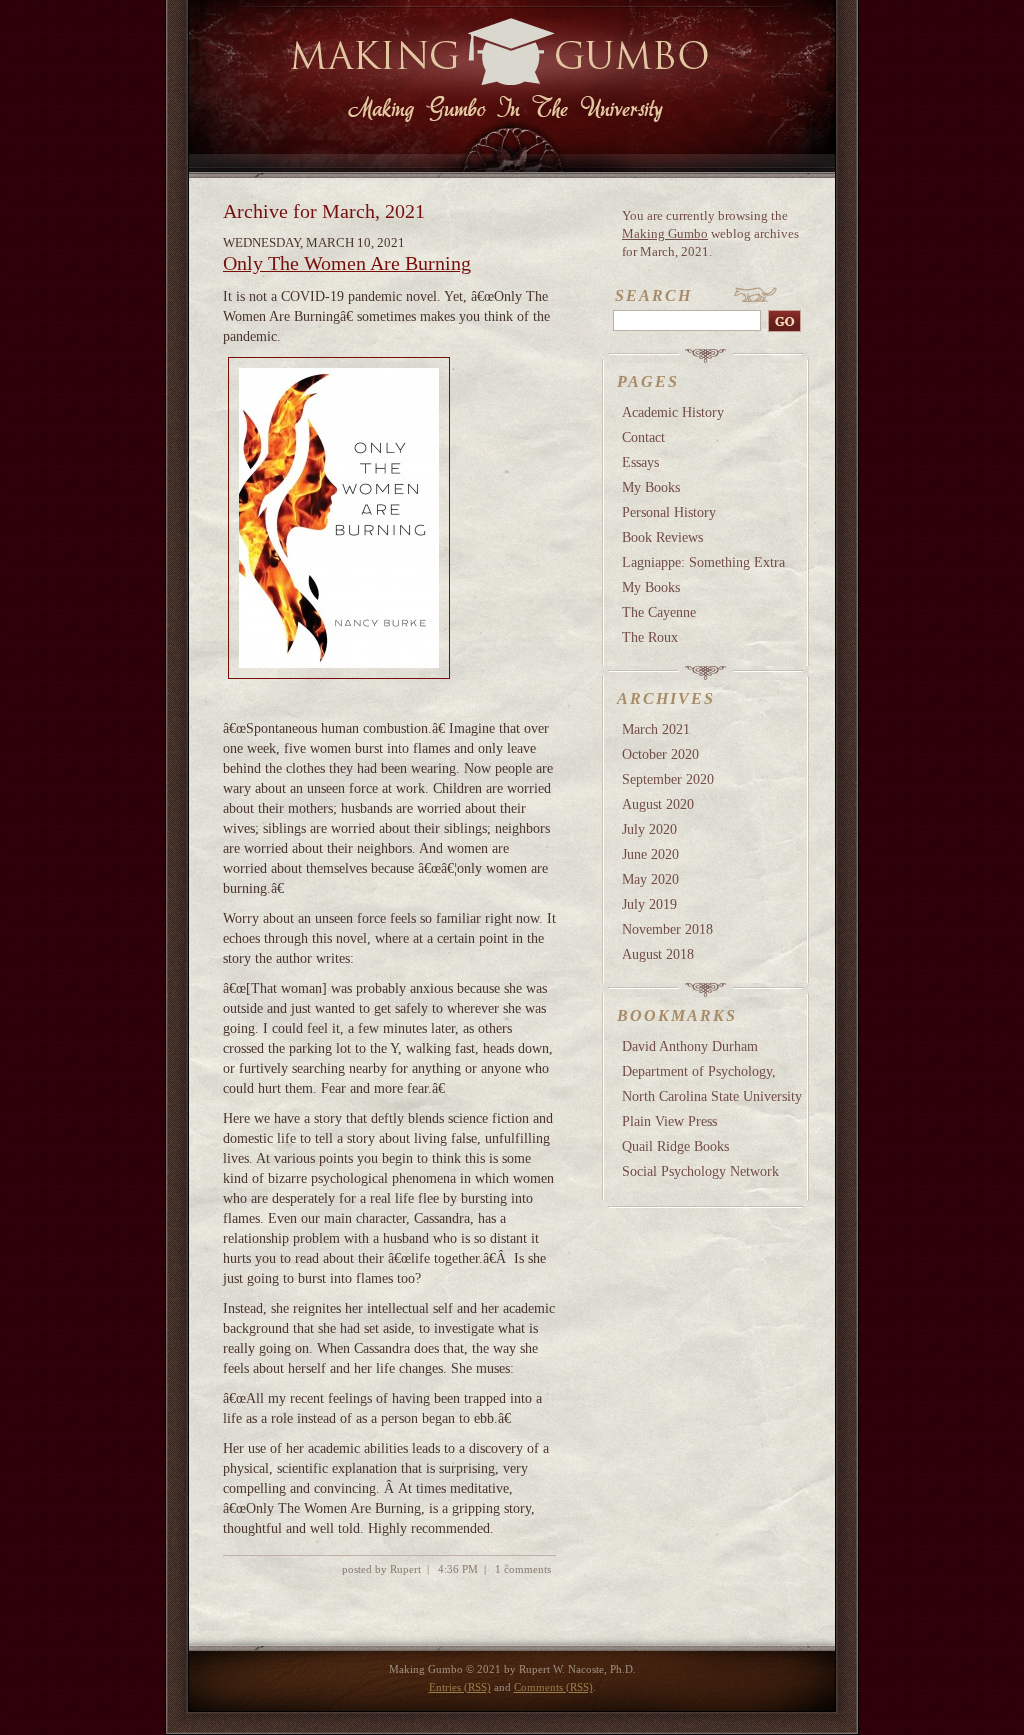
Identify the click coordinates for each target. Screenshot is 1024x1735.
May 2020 (650, 879)
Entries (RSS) (460, 1687)
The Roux (650, 637)
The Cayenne (659, 612)
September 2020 (668, 779)
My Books (651, 487)
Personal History (669, 512)
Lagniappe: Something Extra (703, 562)
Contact (643, 437)
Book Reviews (662, 537)
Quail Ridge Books (675, 1146)
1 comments (523, 1569)
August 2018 (658, 954)
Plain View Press (669, 1121)
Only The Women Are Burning (347, 263)
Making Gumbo (665, 233)
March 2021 (656, 729)
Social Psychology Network (700, 1171)
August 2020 (658, 804)
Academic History (673, 412)
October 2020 (660, 754)
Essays (640, 462)
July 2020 (649, 829)
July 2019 (649, 904)
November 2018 (667, 929)
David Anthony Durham (690, 1046)
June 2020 (650, 854)
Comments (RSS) (553, 1687)
